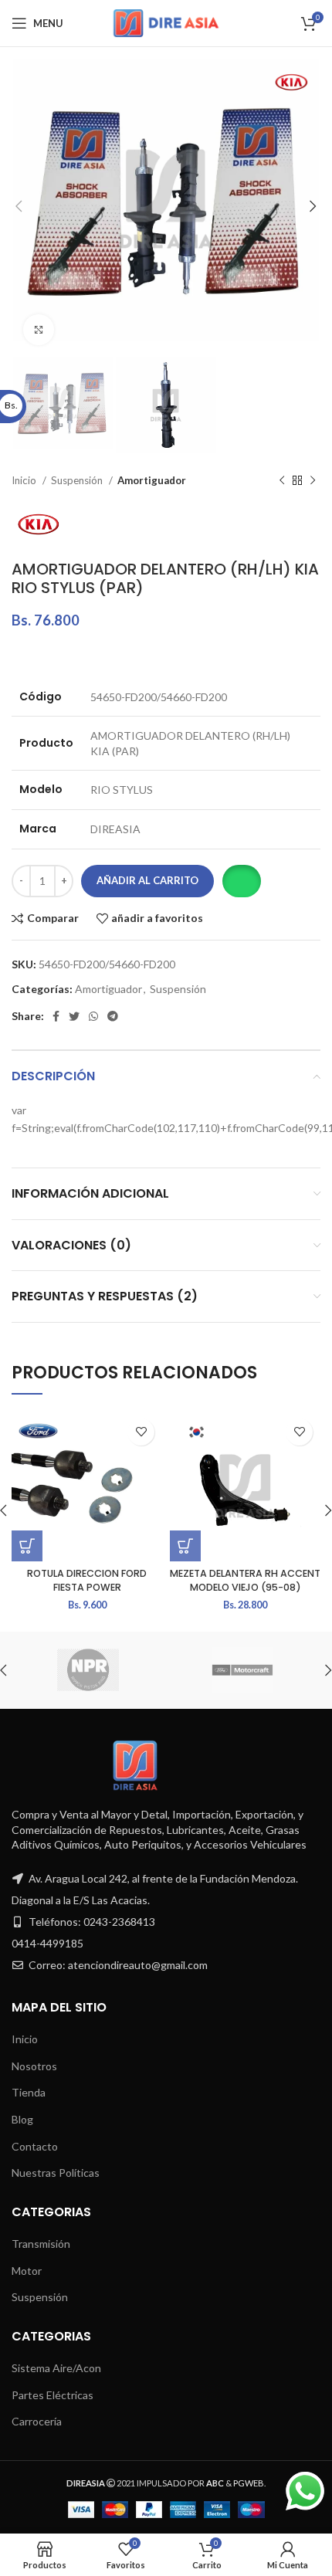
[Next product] (313, 480)
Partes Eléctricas (53, 2395)
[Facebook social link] (56, 1016)
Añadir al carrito (147, 880)
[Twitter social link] (74, 1016)
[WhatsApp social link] (93, 1016)
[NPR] (88, 1670)
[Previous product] (282, 480)
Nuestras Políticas (56, 2173)
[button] (241, 881)
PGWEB (249, 2483)
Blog (22, 2119)
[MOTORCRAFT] (242, 1670)
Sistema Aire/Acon (56, 2368)
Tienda (29, 2092)
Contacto (35, 2146)
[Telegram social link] (113, 1016)
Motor (27, 2271)
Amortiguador (152, 480)
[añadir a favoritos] (141, 1432)
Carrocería (37, 2421)
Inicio (25, 480)
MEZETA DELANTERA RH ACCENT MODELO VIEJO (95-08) (245, 1580)
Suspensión (78, 480)
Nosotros (34, 2066)
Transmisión (41, 2244)
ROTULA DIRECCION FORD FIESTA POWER (87, 1580)
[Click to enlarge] (39, 330)
